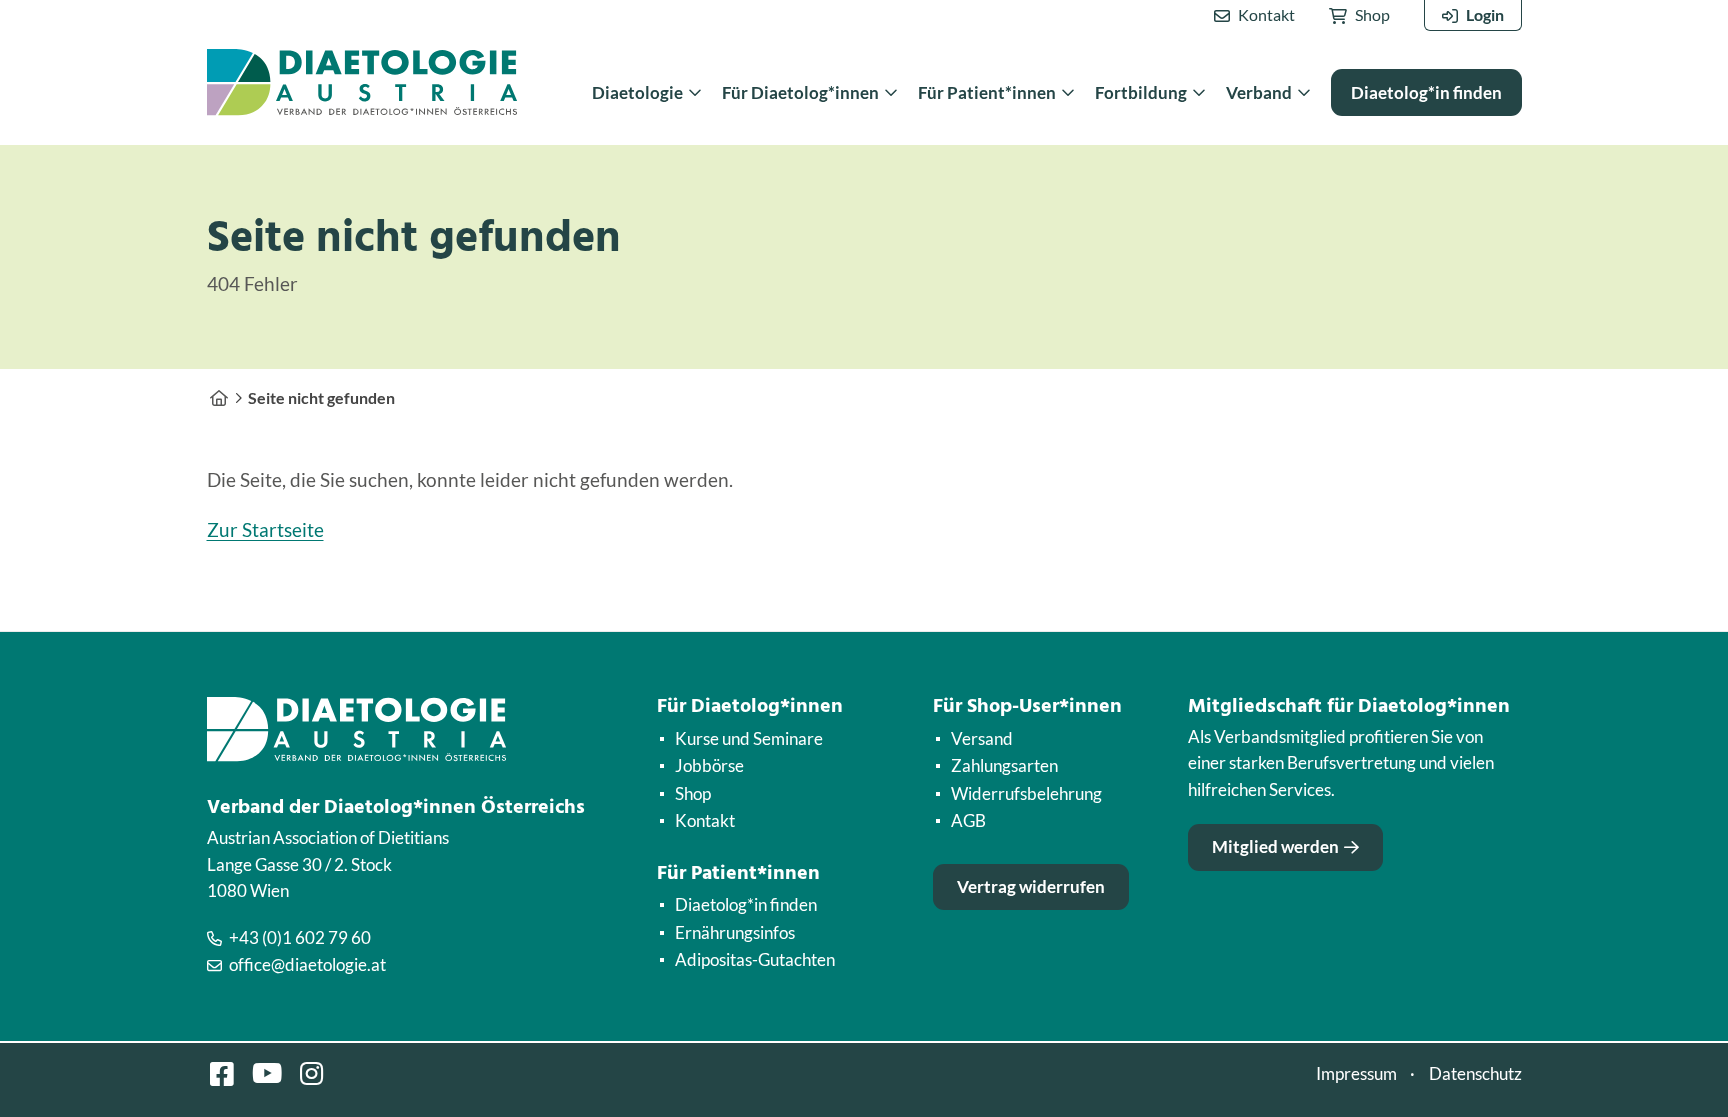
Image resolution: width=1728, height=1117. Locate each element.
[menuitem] (1254, 15)
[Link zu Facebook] (222, 1073)
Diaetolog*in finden (746, 904)
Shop (1372, 14)
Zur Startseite (265, 529)
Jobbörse (709, 765)
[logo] (362, 82)
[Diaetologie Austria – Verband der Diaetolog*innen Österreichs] (219, 398)
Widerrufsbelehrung (1026, 793)
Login (1485, 14)
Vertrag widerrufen (1031, 886)
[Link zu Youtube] (267, 1073)
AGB (968, 820)
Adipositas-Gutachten (755, 959)
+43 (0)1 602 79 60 (300, 937)
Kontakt (1266, 14)
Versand (982, 738)
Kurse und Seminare (749, 738)
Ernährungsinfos (735, 932)
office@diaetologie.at (307, 964)
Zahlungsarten (1004, 765)
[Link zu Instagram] (312, 1073)
